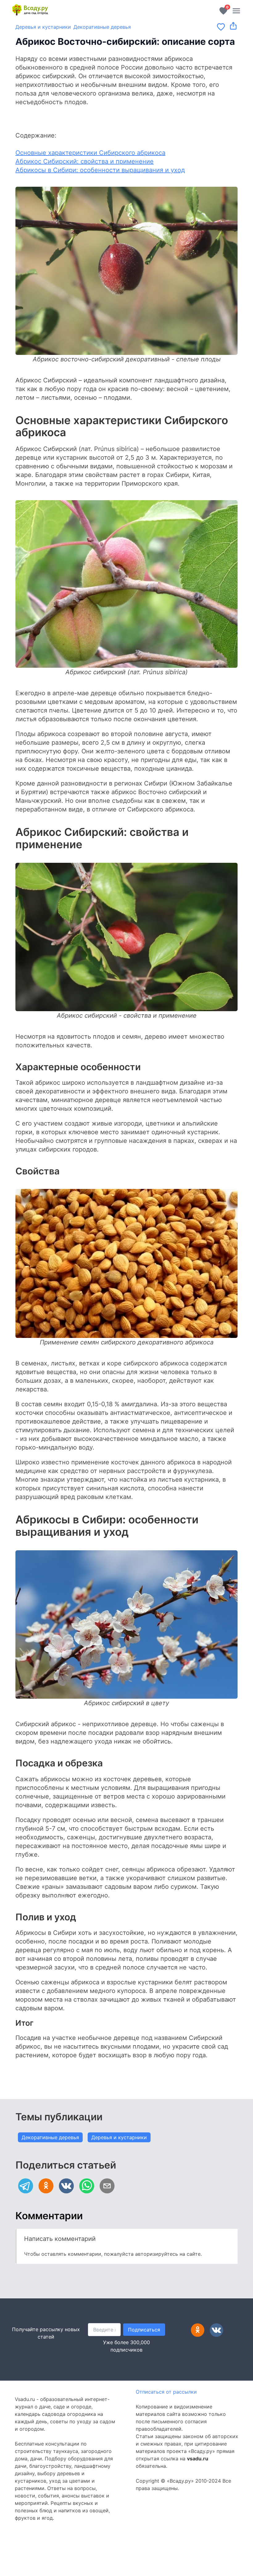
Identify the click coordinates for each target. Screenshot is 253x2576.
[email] (107, 2186)
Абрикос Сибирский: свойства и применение (85, 161)
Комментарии (49, 2216)
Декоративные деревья (102, 27)
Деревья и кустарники (43, 27)
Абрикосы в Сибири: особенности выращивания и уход (100, 170)
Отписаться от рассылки (166, 2392)
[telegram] (26, 2186)
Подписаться (144, 2330)
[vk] (66, 2186)
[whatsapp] (87, 2186)
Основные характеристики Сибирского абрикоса (90, 153)
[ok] (46, 2186)
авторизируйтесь (157, 2254)
